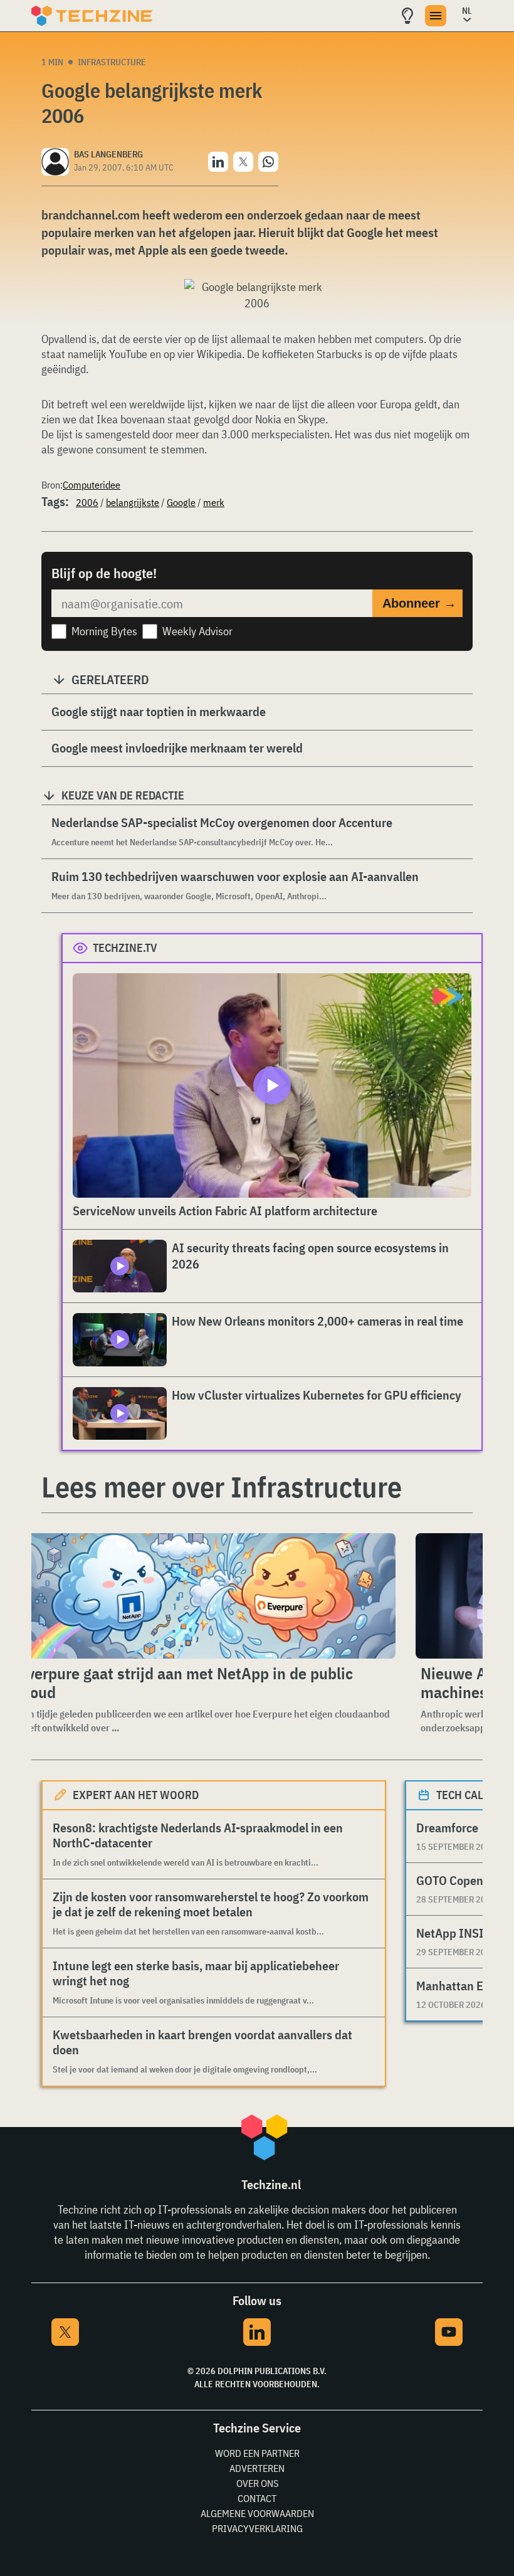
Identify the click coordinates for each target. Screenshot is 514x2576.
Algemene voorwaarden (257, 2513)
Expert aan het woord (136, 1795)
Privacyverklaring (257, 2528)
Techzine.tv (125, 948)
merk (214, 502)
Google (181, 502)
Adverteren (257, 2468)
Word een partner (257, 2453)
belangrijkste (133, 502)
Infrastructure (112, 62)
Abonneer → (419, 603)
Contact (257, 2498)
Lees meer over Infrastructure (222, 1487)
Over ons (257, 2483)
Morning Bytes (104, 631)
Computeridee (92, 485)
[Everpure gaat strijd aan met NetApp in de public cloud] (204, 1596)
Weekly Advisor (197, 631)
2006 (87, 502)
